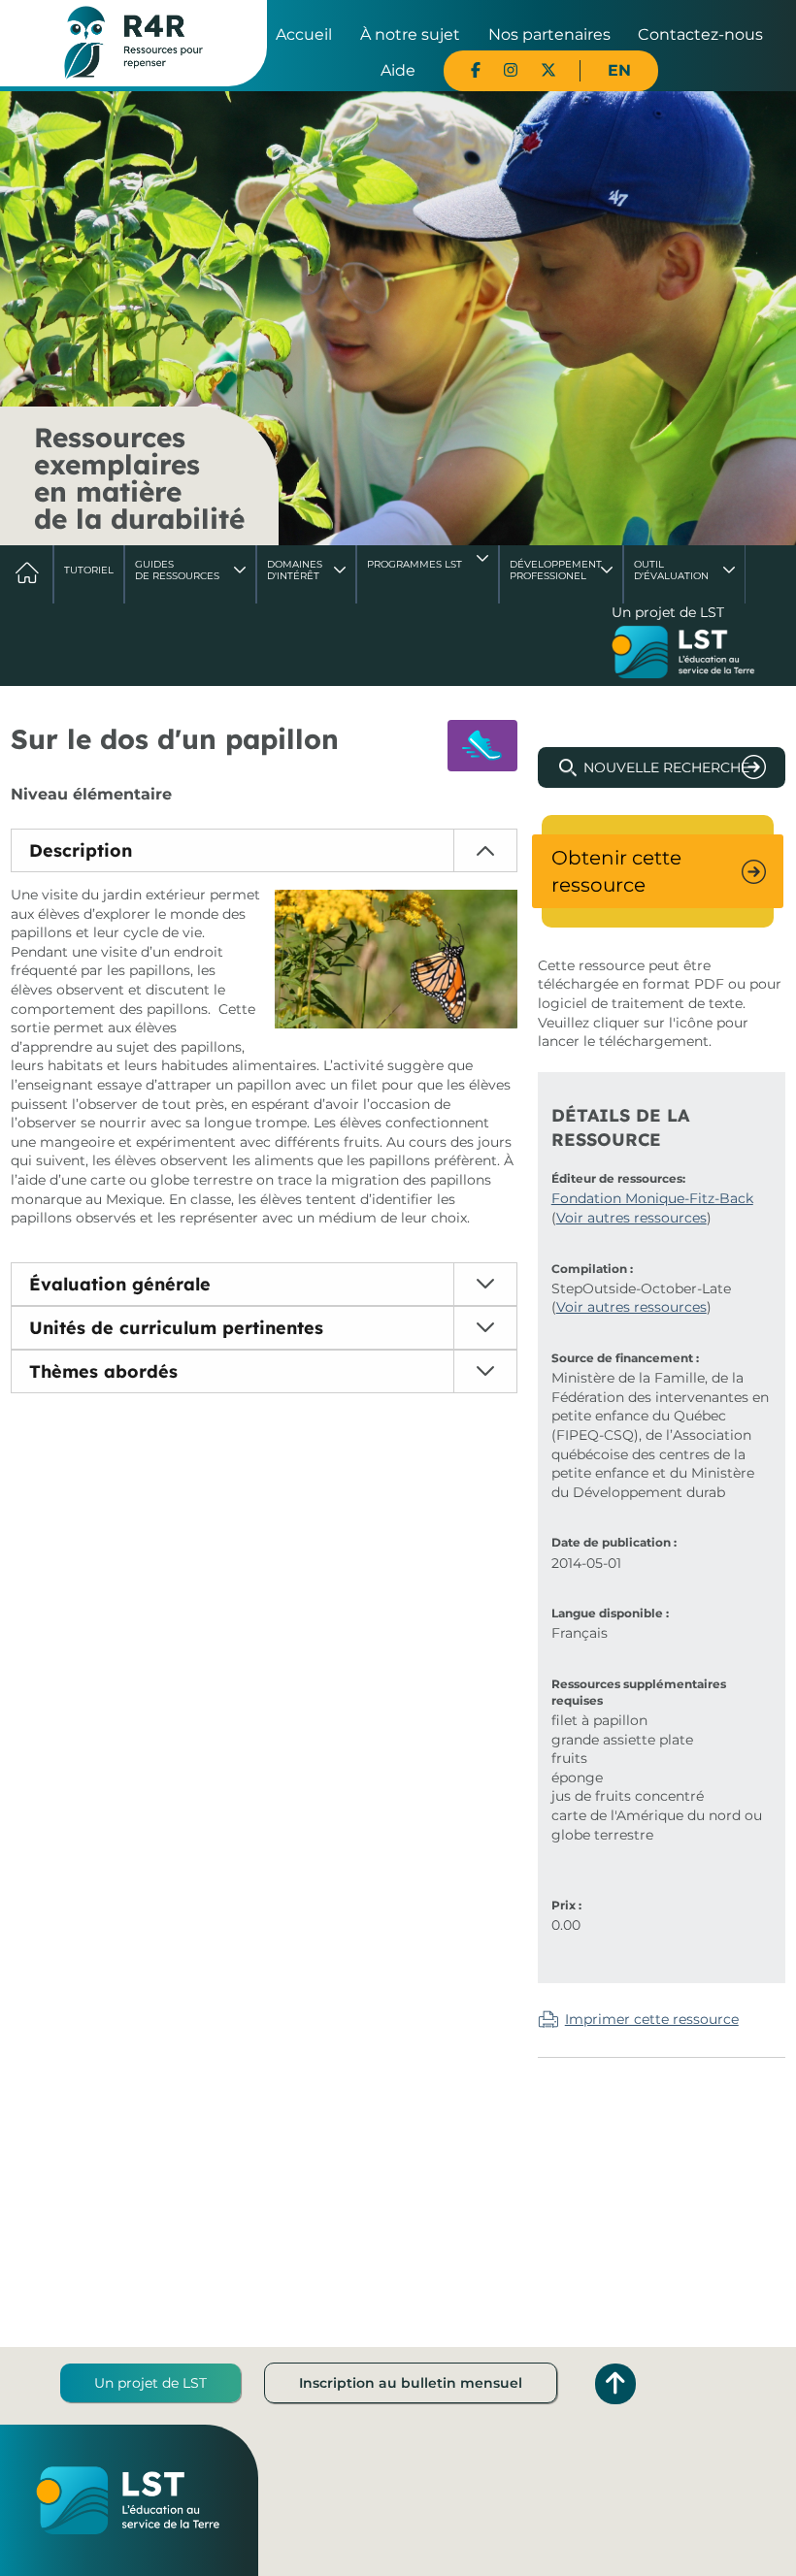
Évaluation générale (120, 1284)
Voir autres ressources (631, 1218)
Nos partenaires (549, 34)
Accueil (304, 34)
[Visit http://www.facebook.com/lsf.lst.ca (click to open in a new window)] (476, 70)
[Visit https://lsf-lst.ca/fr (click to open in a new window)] (683, 654)
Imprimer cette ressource (652, 2019)
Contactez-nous (700, 34)
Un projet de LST (150, 2383)
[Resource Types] (482, 746)
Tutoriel (89, 570)
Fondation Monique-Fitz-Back (652, 1198)
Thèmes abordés (103, 1371)
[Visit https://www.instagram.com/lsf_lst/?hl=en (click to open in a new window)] (511, 70)
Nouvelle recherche (666, 767)
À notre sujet (410, 34)
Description (81, 850)
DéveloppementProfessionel (556, 570)
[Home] (133, 42)
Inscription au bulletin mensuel (411, 2383)
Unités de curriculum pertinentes (176, 1328)
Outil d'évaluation (671, 570)
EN (619, 70)
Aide (398, 70)
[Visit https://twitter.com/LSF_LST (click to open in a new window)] (548, 70)
